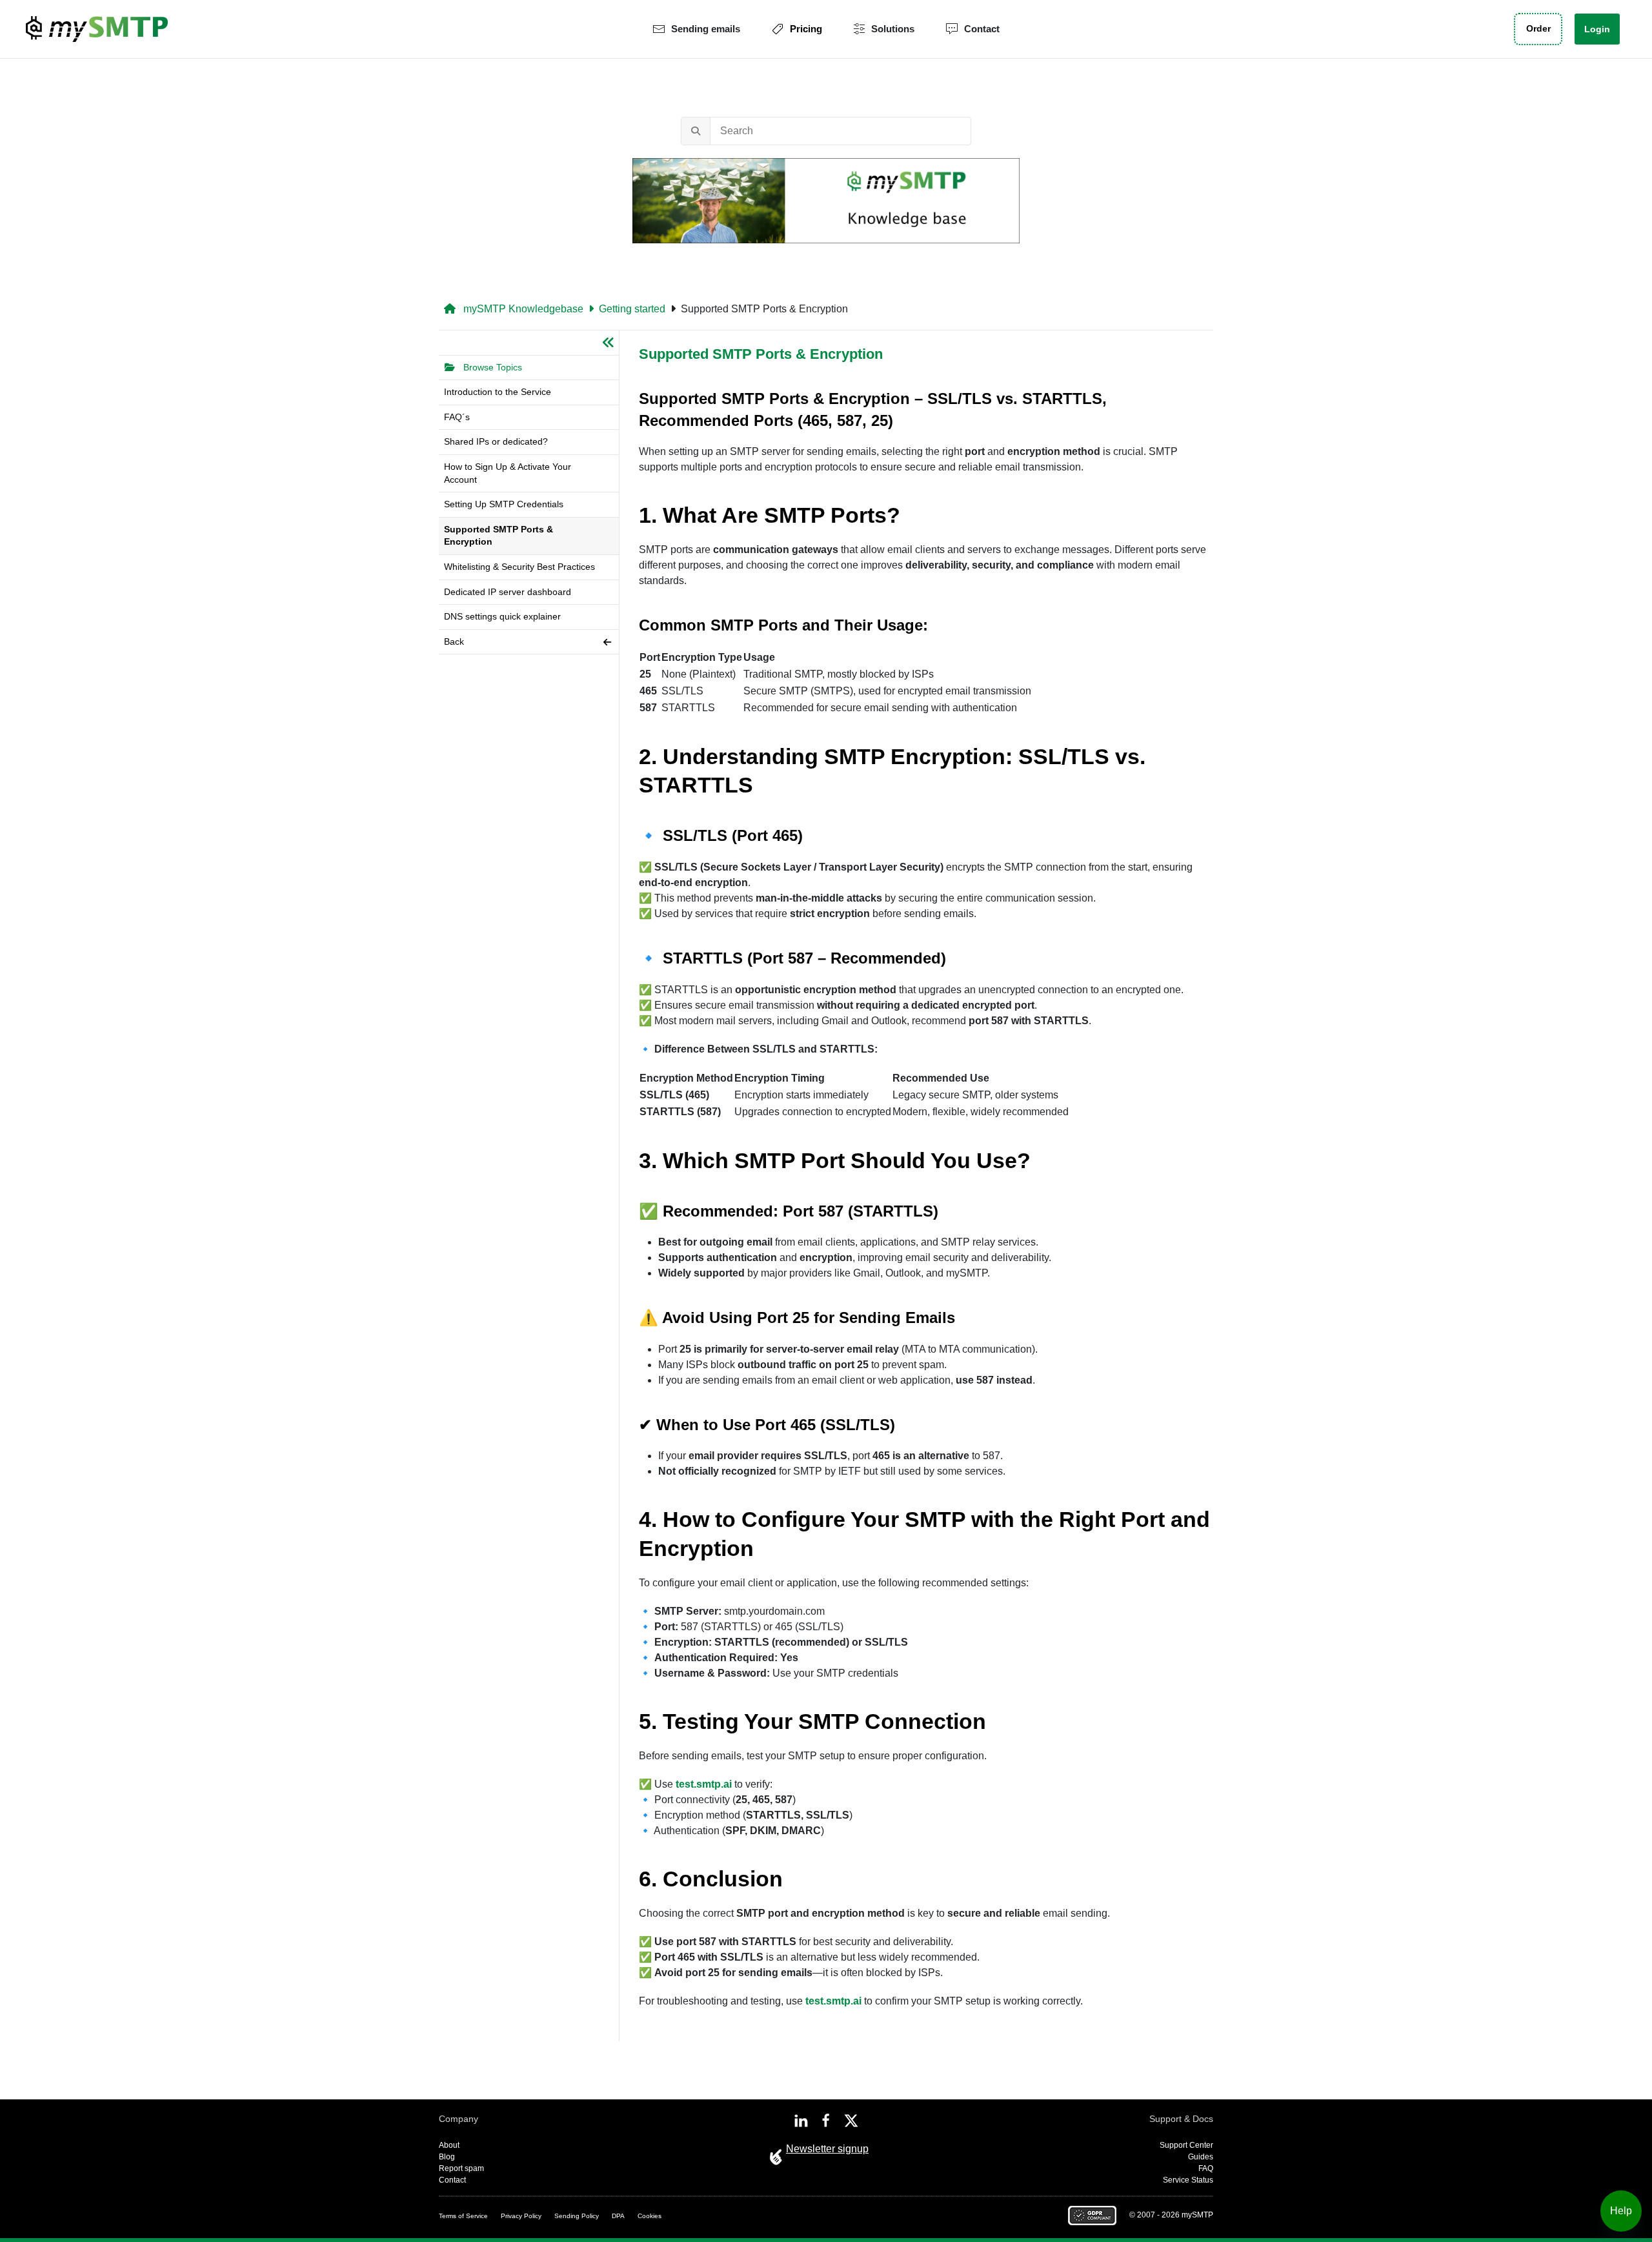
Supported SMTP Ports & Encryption (764, 309)
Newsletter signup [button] (827, 2149)
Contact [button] (982, 29)
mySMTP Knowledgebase (522, 309)
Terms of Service (463, 2216)
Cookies (650, 2216)
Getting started (632, 309)
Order (1538, 29)
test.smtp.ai (704, 1784)
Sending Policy (577, 2216)
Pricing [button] (806, 29)
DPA (618, 2216)
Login (1597, 29)
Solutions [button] (893, 29)
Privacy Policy (521, 2216)
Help (1621, 2211)
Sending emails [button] (706, 29)
